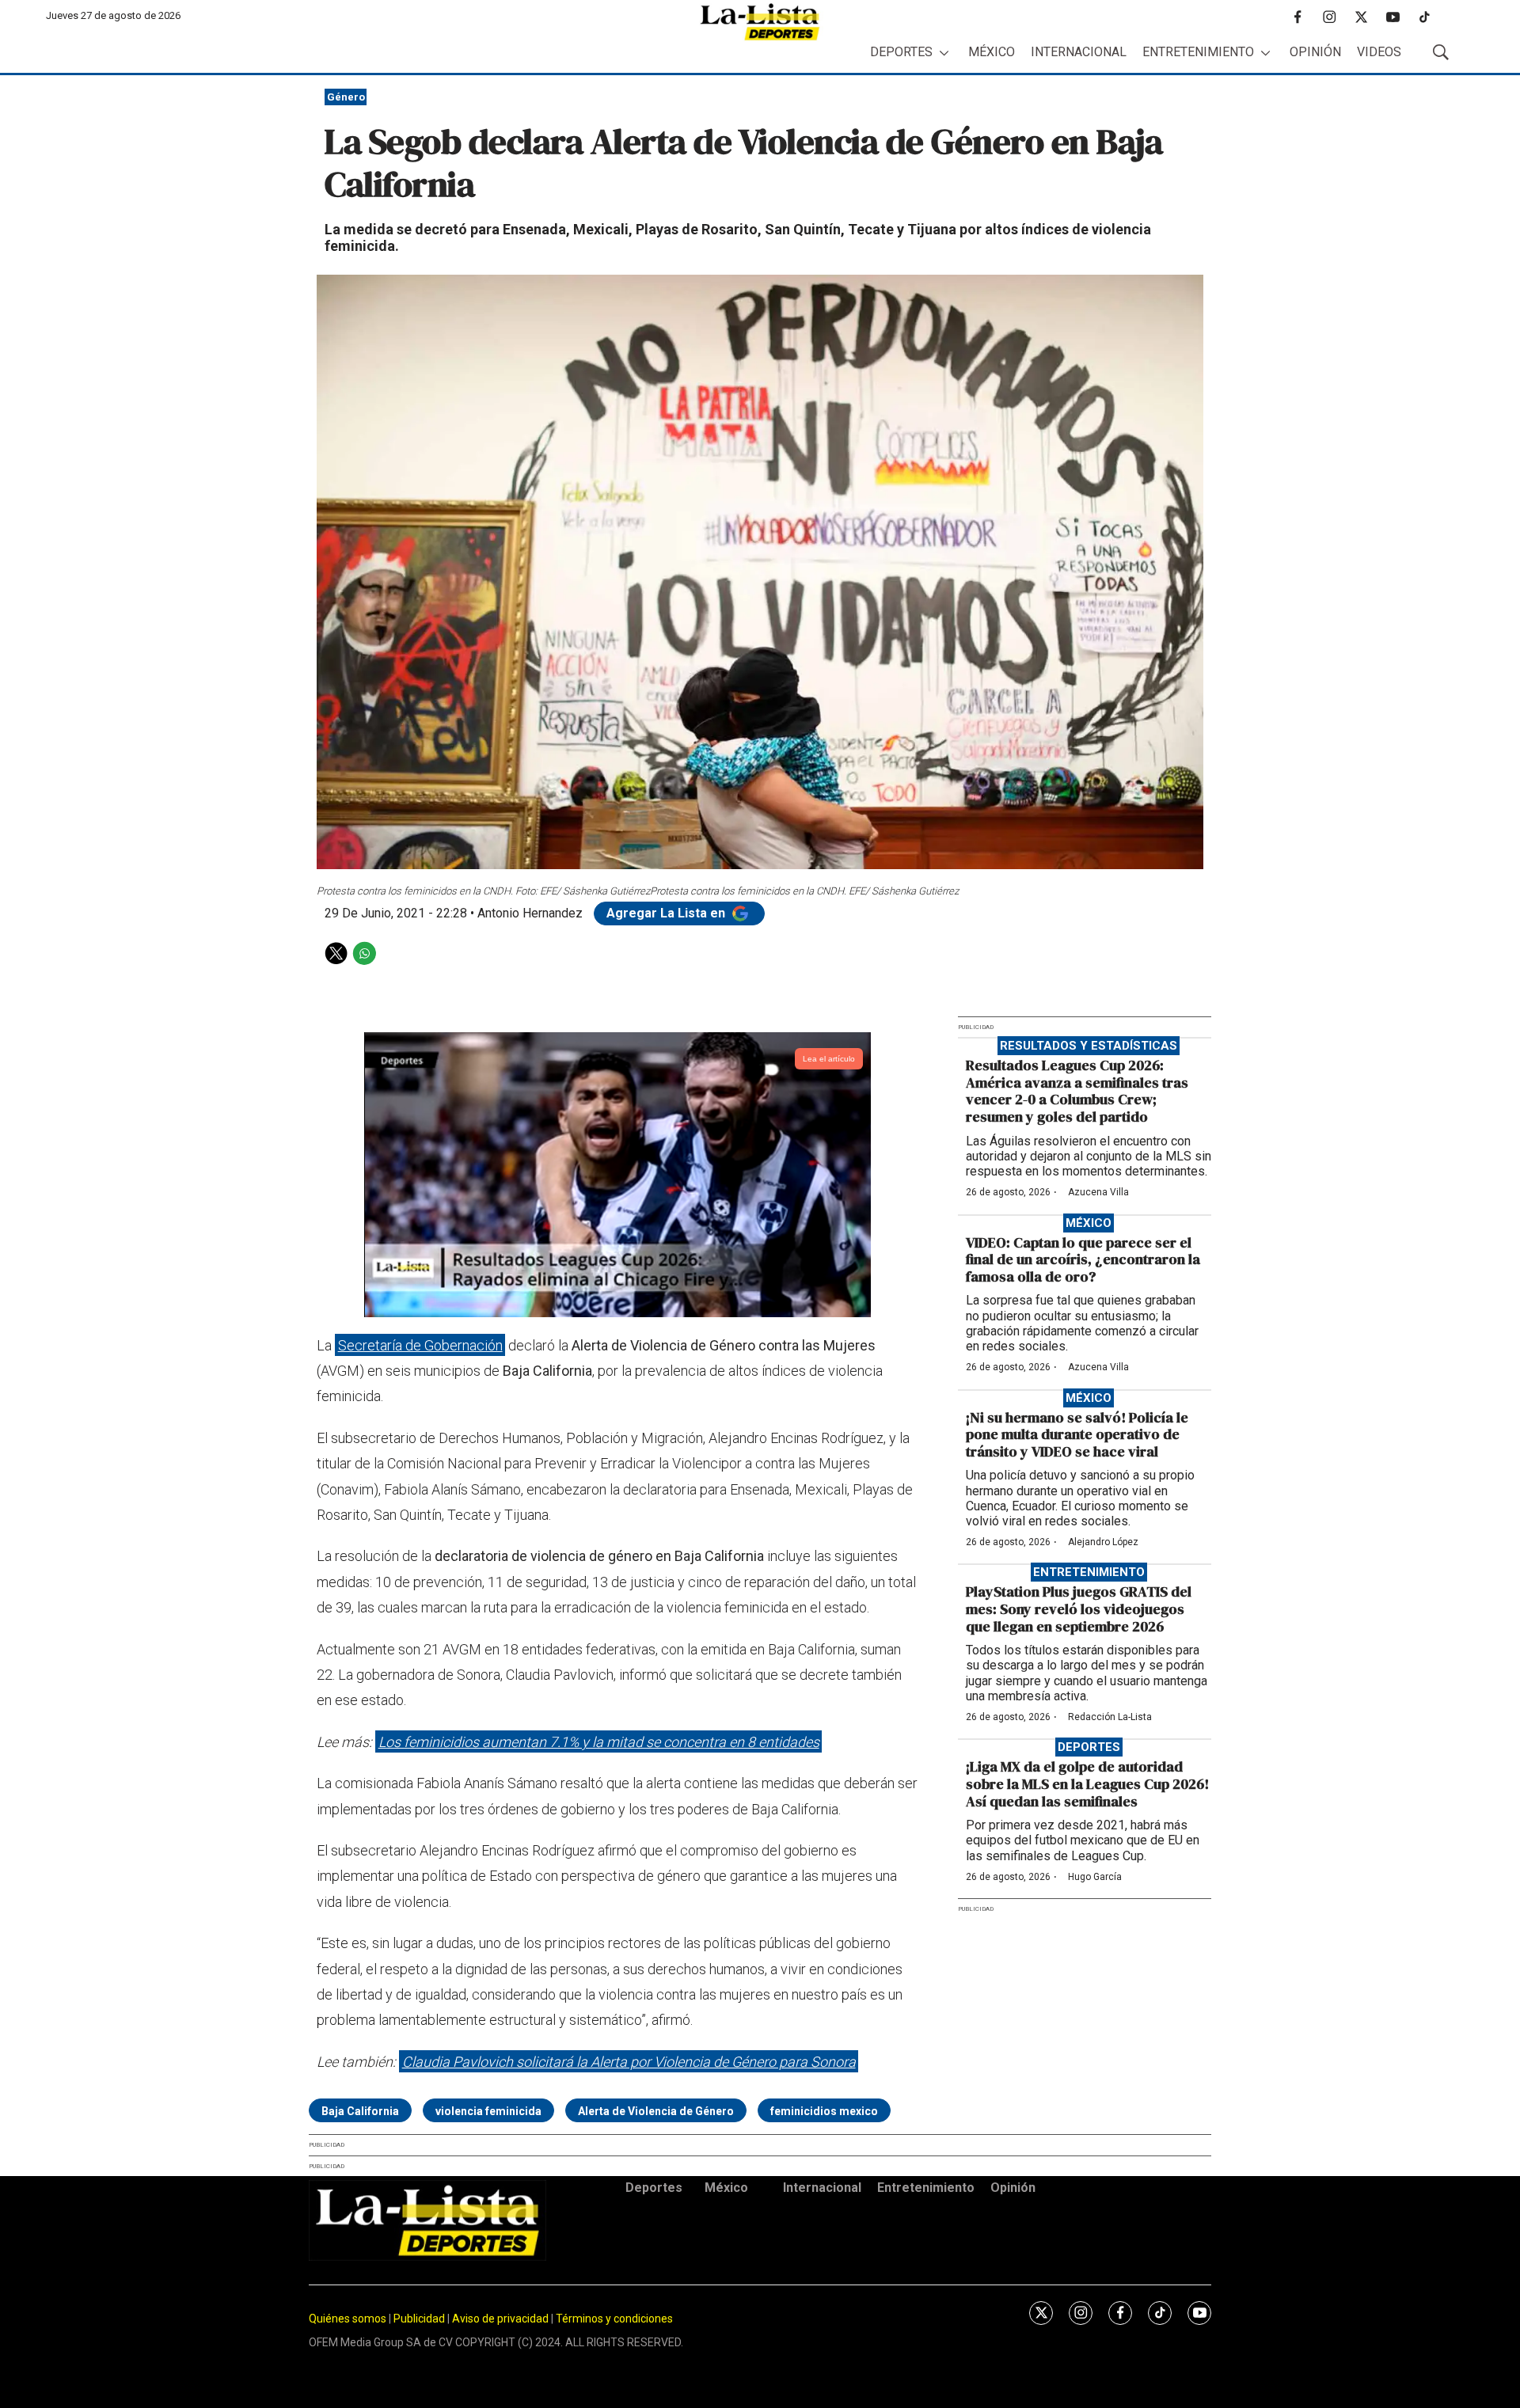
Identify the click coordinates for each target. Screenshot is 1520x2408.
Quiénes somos (348, 2319)
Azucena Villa (1098, 1192)
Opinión (1315, 52)
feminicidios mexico (824, 2111)
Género (346, 97)
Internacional (1079, 52)
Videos (1379, 52)
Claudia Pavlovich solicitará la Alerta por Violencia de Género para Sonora (629, 2062)
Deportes (901, 52)
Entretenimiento (1198, 52)
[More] (944, 53)
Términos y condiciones (614, 2319)
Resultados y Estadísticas (1089, 1046)
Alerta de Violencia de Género (656, 2111)
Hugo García (1095, 1877)
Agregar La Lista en (667, 913)
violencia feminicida (488, 2111)
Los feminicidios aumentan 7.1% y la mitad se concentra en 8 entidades (599, 1742)
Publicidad (420, 2319)
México (992, 52)
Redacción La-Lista (1110, 1717)
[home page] (760, 22)
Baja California (360, 2111)
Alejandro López (1103, 1542)
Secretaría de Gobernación (420, 1345)
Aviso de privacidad (500, 2319)
